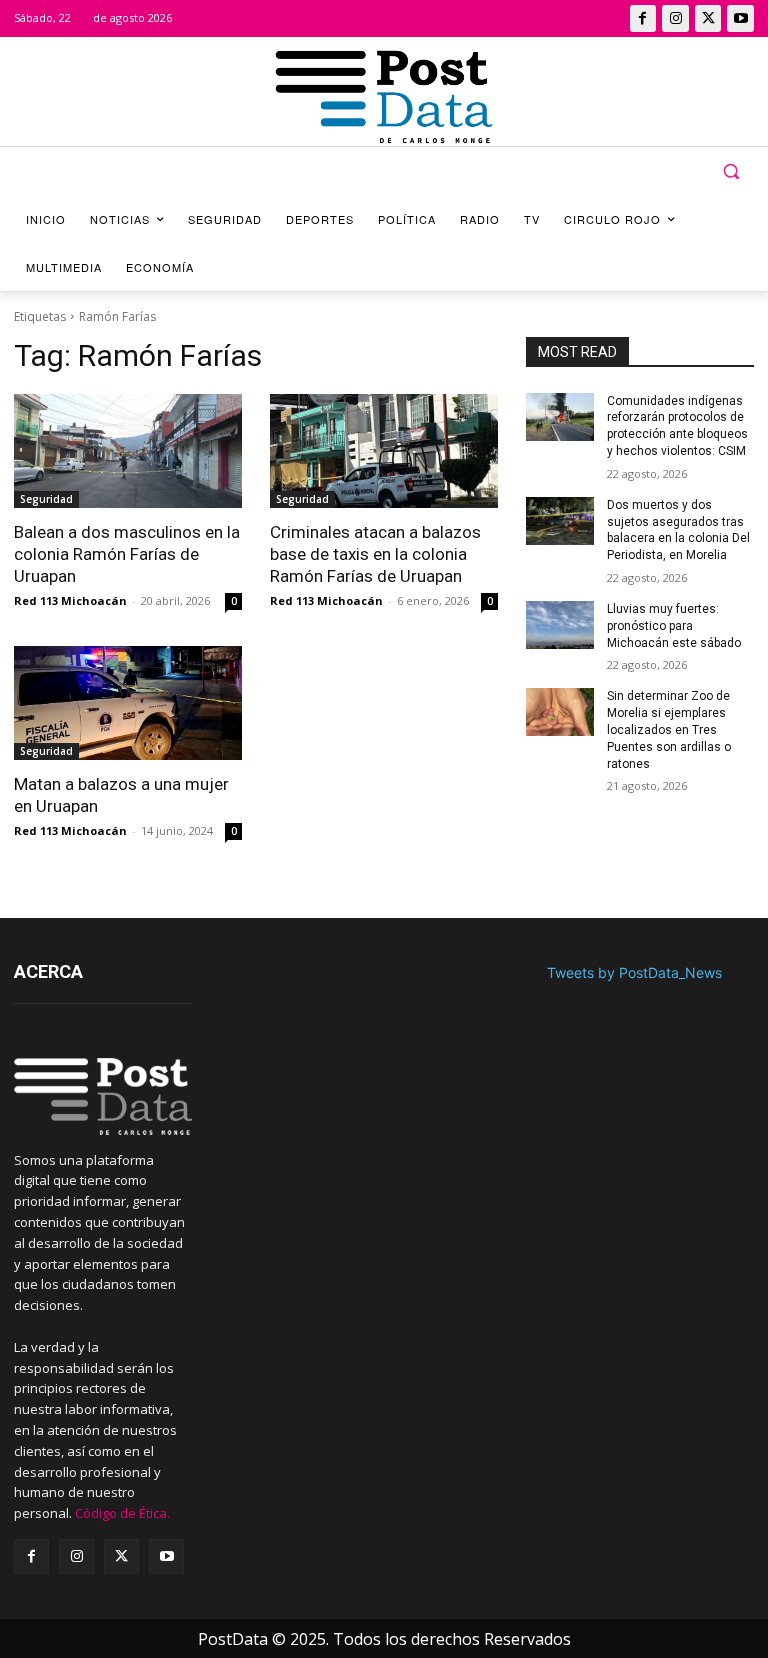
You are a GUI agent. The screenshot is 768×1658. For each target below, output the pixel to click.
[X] (708, 18)
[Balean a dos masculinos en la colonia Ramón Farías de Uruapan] (128, 451)
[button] (730, 171)
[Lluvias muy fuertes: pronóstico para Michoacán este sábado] (560, 625)
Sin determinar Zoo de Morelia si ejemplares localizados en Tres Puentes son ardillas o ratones (669, 729)
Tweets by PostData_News (634, 972)
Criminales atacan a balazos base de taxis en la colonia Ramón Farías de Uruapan (375, 554)
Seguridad (46, 499)
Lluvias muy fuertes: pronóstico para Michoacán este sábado (674, 626)
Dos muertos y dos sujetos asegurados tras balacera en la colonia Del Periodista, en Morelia (678, 530)
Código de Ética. (122, 1513)
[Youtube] (740, 18)
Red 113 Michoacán (70, 600)
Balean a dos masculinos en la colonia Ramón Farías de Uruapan (127, 554)
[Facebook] (643, 18)
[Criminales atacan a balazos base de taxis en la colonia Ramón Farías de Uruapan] (384, 451)
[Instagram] (675, 18)
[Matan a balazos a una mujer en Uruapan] (128, 703)
